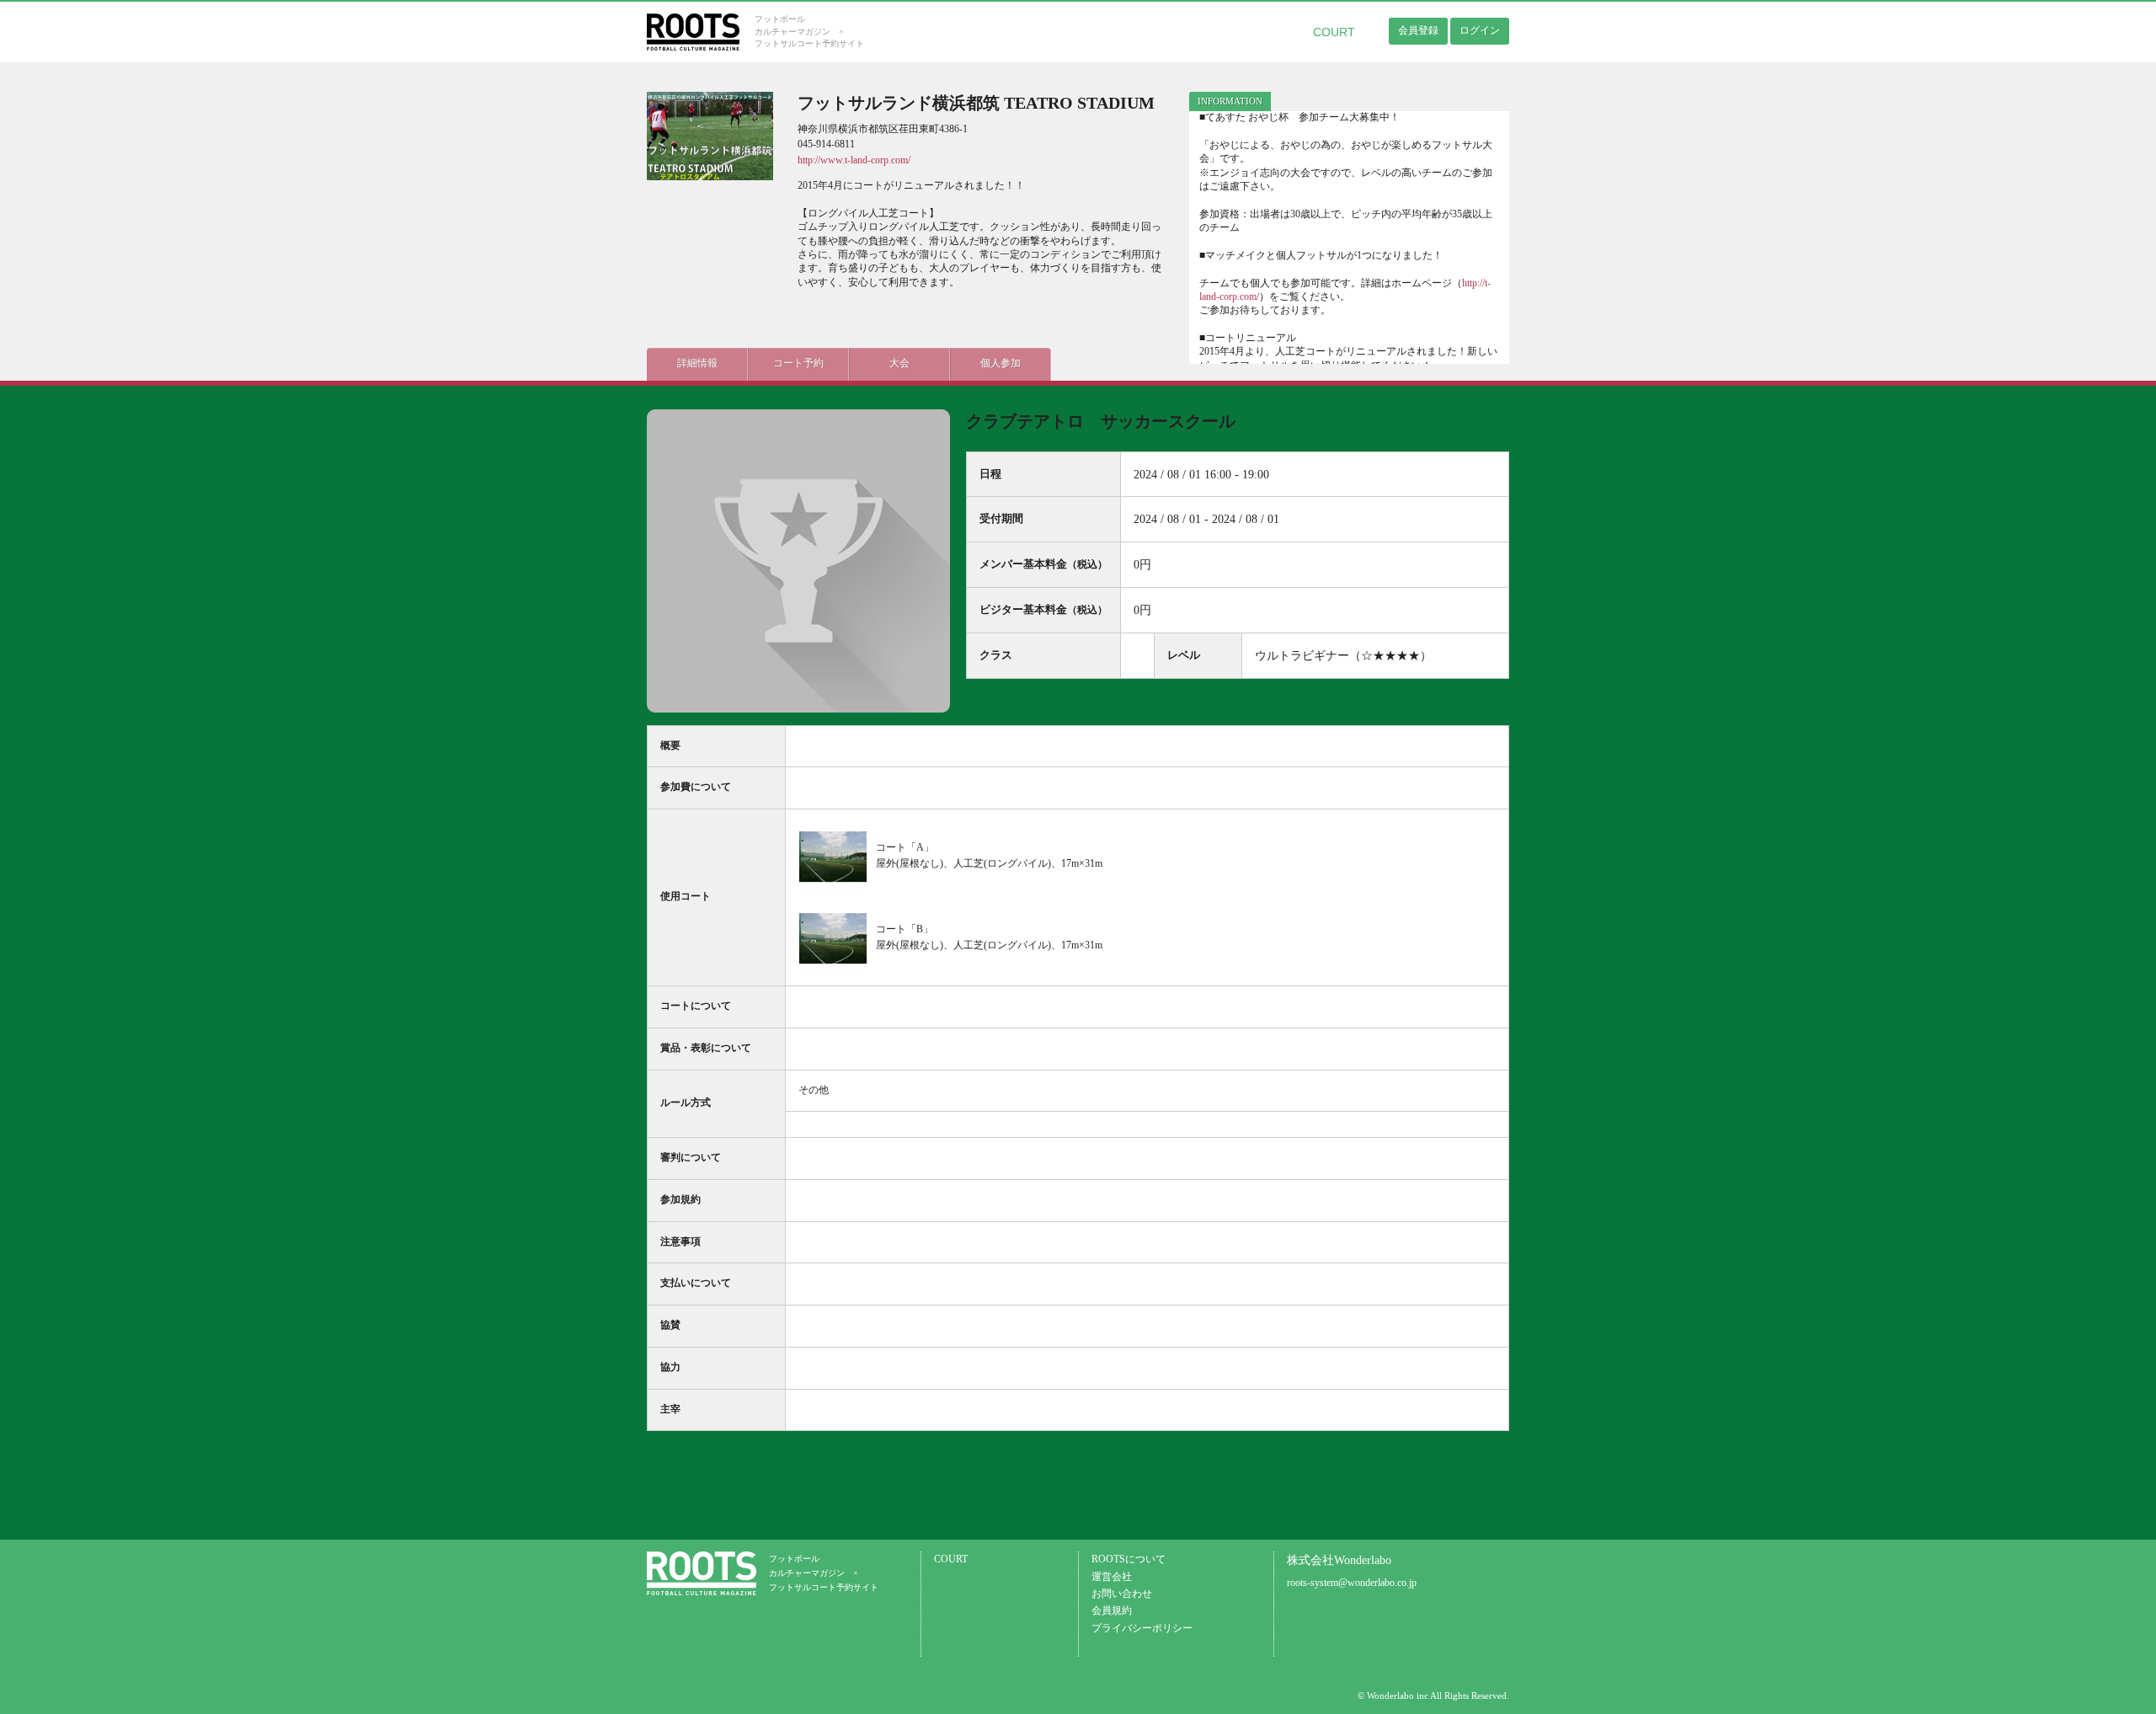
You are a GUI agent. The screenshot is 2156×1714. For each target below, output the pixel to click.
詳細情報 (697, 363)
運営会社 (1112, 1577)
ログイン (1480, 30)
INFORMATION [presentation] (1230, 101)
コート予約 (798, 363)
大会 (899, 363)
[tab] (1230, 101)
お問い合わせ (1122, 1594)
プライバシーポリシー (1142, 1629)
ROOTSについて (1129, 1559)
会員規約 (1112, 1611)
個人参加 (1001, 363)
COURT (1334, 32)
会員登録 (1418, 30)
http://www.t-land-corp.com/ (854, 160)
